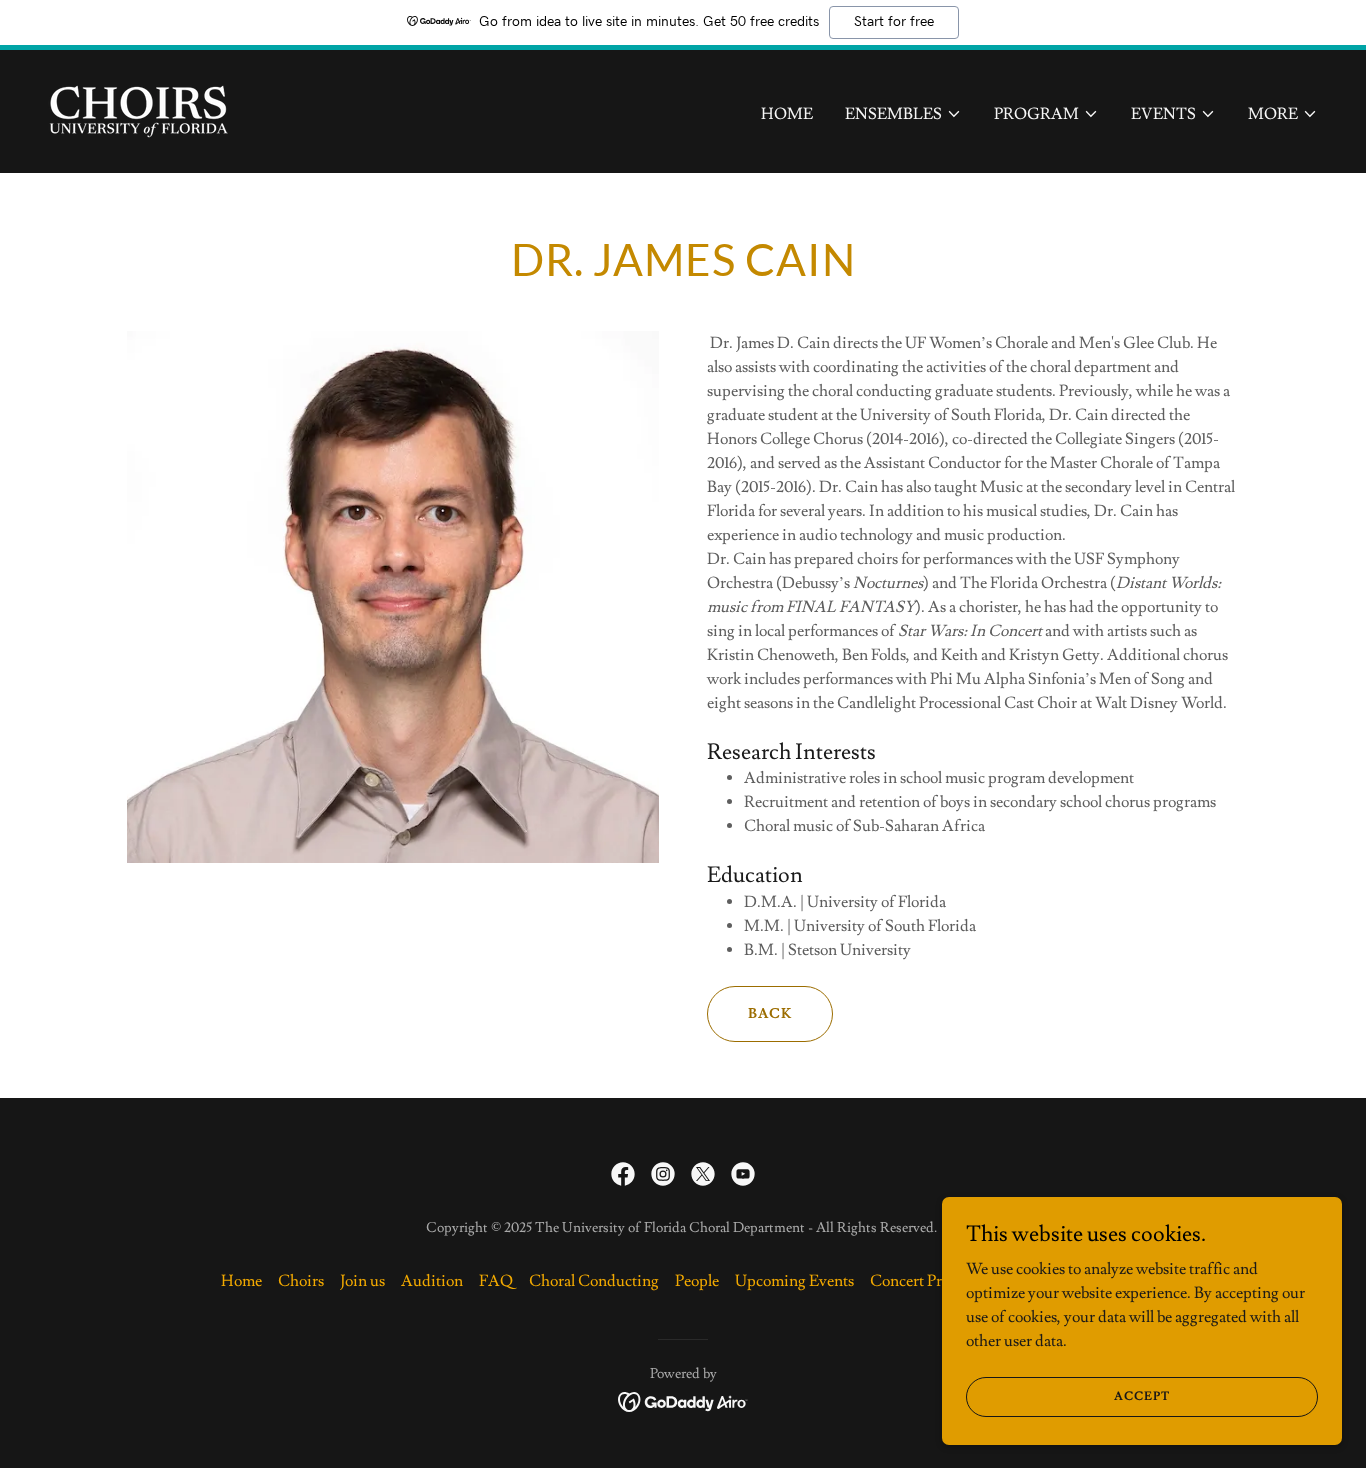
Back (770, 1014)
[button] (903, 114)
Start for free (894, 22)
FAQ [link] (496, 1281)
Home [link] (787, 114)
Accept (1142, 1396)
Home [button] (241, 1281)
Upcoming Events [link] (794, 1281)
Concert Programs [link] (930, 1281)
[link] (138, 108)
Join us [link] (362, 1281)
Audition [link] (432, 1281)
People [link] (697, 1281)
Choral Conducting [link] (594, 1281)
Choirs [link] (301, 1281)
